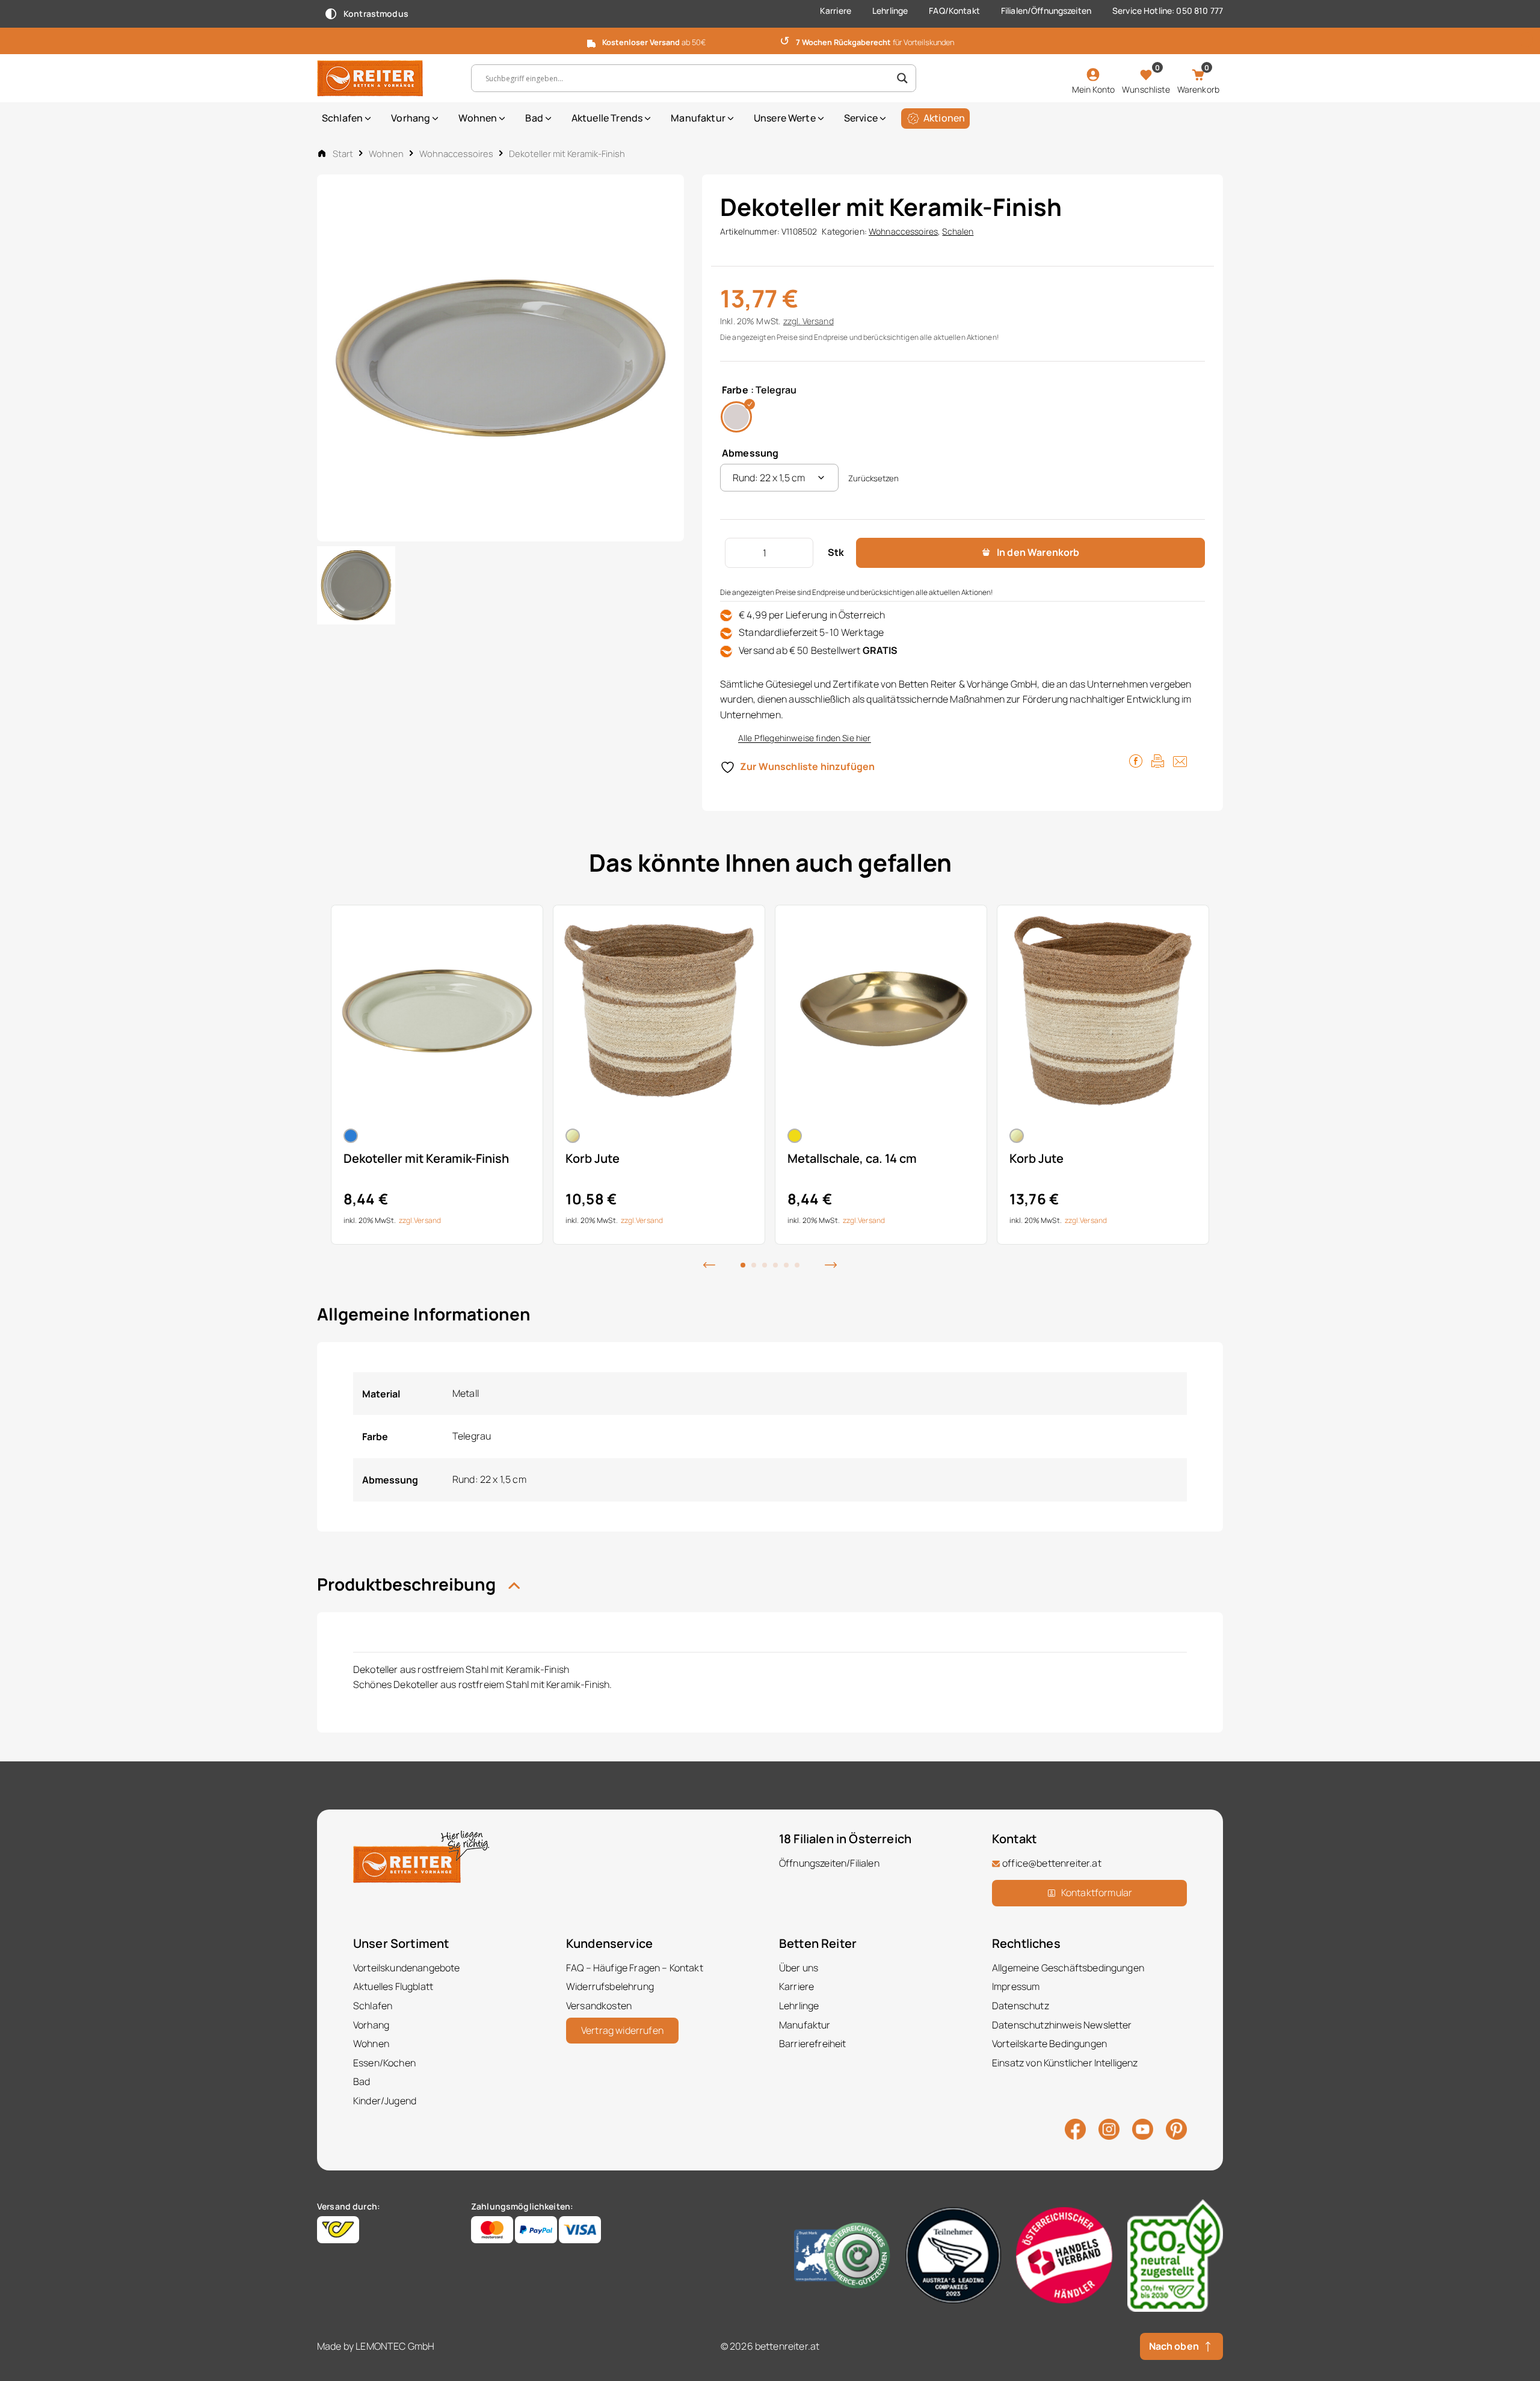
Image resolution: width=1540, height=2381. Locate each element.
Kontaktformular (1097, 1893)
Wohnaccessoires (456, 153)
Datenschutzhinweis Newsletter (1062, 2025)
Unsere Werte (785, 118)
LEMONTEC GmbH (395, 2346)
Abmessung (750, 453)
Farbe (735, 390)
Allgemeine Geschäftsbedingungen (1068, 1968)
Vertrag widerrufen (622, 2030)
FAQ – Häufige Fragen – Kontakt (635, 1968)
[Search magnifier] (902, 78)
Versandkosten (599, 2006)
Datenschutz (1021, 2006)
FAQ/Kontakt (954, 11)
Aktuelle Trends (607, 118)
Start (343, 153)
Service (861, 118)
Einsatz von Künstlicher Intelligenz (1065, 2063)
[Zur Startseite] (385, 78)
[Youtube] (1143, 2128)
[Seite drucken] (1158, 760)
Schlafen (342, 118)
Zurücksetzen (873, 478)
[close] (1526, 40)
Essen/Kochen (384, 2063)
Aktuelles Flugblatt (393, 1986)
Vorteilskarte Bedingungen (1049, 2044)
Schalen (958, 231)
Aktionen (944, 118)
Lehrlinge (890, 11)
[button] (709, 1264)
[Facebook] (1075, 2128)
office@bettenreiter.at (1052, 1863)
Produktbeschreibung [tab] (408, 1584)
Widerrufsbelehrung (610, 1986)
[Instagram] (1109, 2128)
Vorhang (411, 118)
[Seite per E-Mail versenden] (1180, 760)
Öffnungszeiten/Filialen (829, 1863)
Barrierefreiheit (813, 2044)
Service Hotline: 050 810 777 (1168, 11)
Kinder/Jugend (385, 2101)
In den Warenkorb (1038, 552)
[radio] (736, 417)
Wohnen (478, 118)
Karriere (836, 11)
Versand (818, 321)
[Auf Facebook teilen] (1136, 760)
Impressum (1016, 1986)
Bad (534, 118)
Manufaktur (698, 118)
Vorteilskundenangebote (407, 1968)
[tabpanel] (437, 1075)
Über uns (799, 1968)
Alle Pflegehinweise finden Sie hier (805, 738)
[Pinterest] (1176, 2128)
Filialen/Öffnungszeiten (1046, 11)
